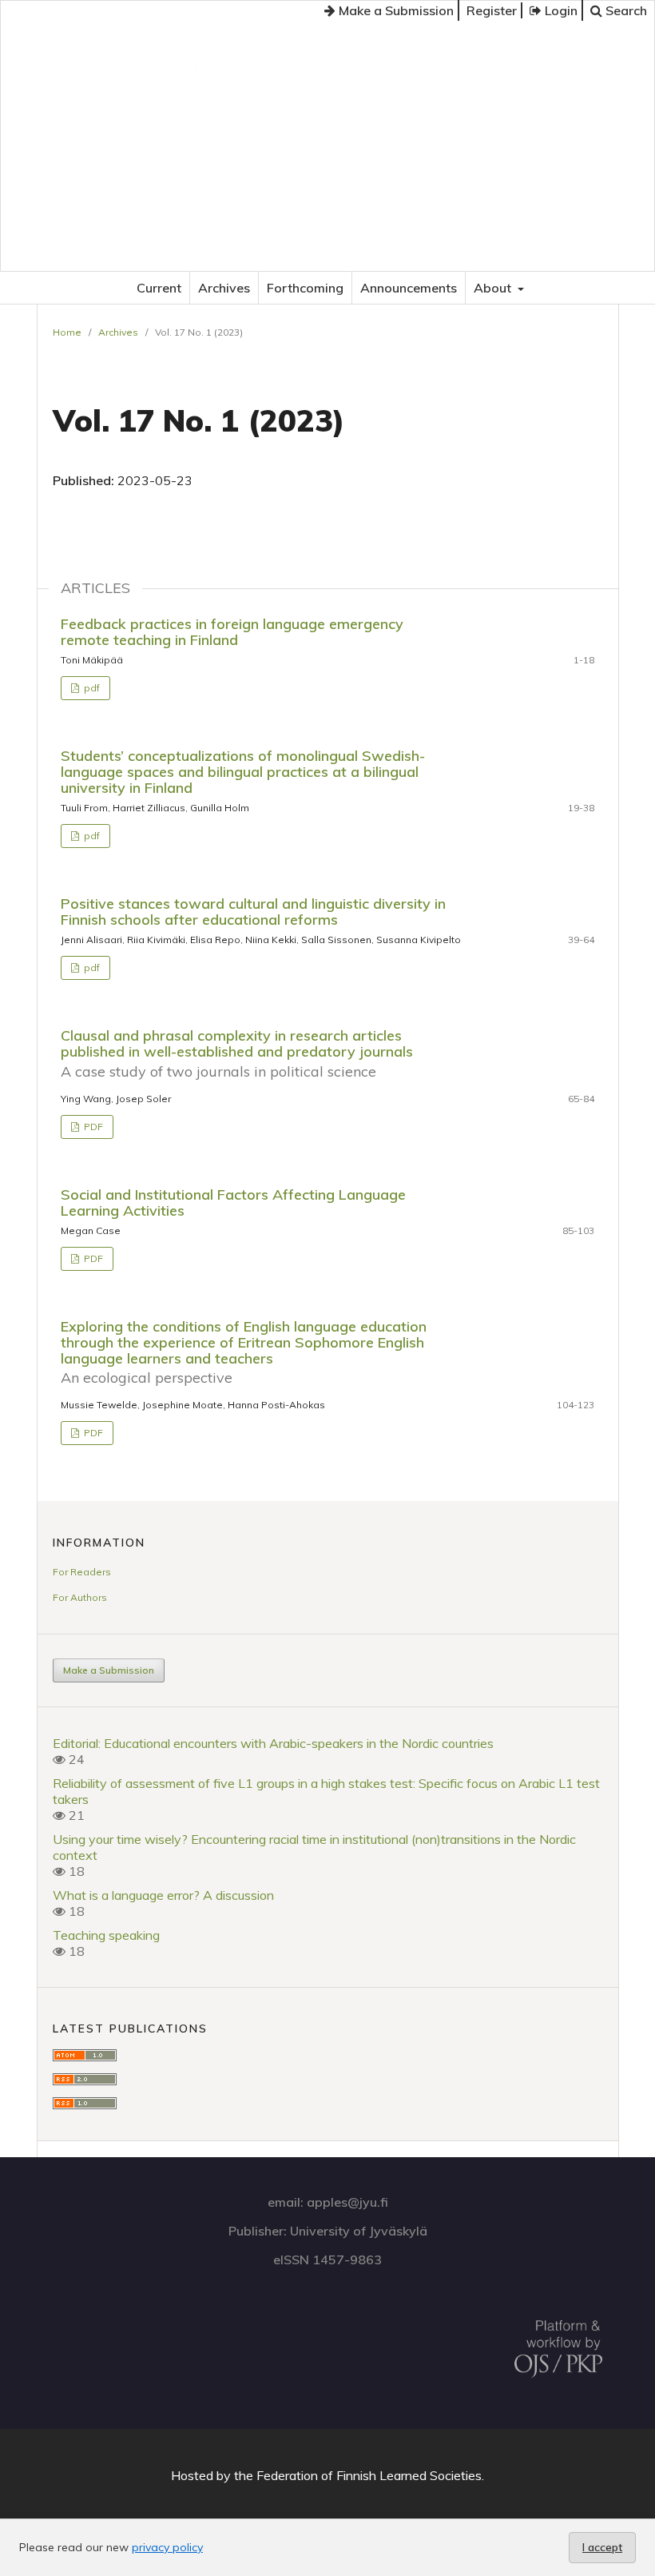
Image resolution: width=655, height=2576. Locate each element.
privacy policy (167, 2547)
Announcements (409, 288)
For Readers (82, 1572)
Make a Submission (395, 10)
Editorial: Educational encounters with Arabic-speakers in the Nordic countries (273, 1743)
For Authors (80, 1597)
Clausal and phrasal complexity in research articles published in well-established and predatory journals (237, 1053)
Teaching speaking (106, 1935)
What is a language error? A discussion (163, 1895)
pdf (91, 688)
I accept (602, 2547)
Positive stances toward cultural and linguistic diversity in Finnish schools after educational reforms (253, 912)
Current (159, 288)
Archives (224, 288)
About (494, 288)
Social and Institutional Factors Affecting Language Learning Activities (233, 1202)
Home (67, 332)
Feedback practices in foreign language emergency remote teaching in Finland (232, 632)
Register (492, 10)
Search (625, 10)
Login (560, 10)
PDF (92, 1127)
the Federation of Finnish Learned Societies (358, 2475)
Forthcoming (305, 288)
